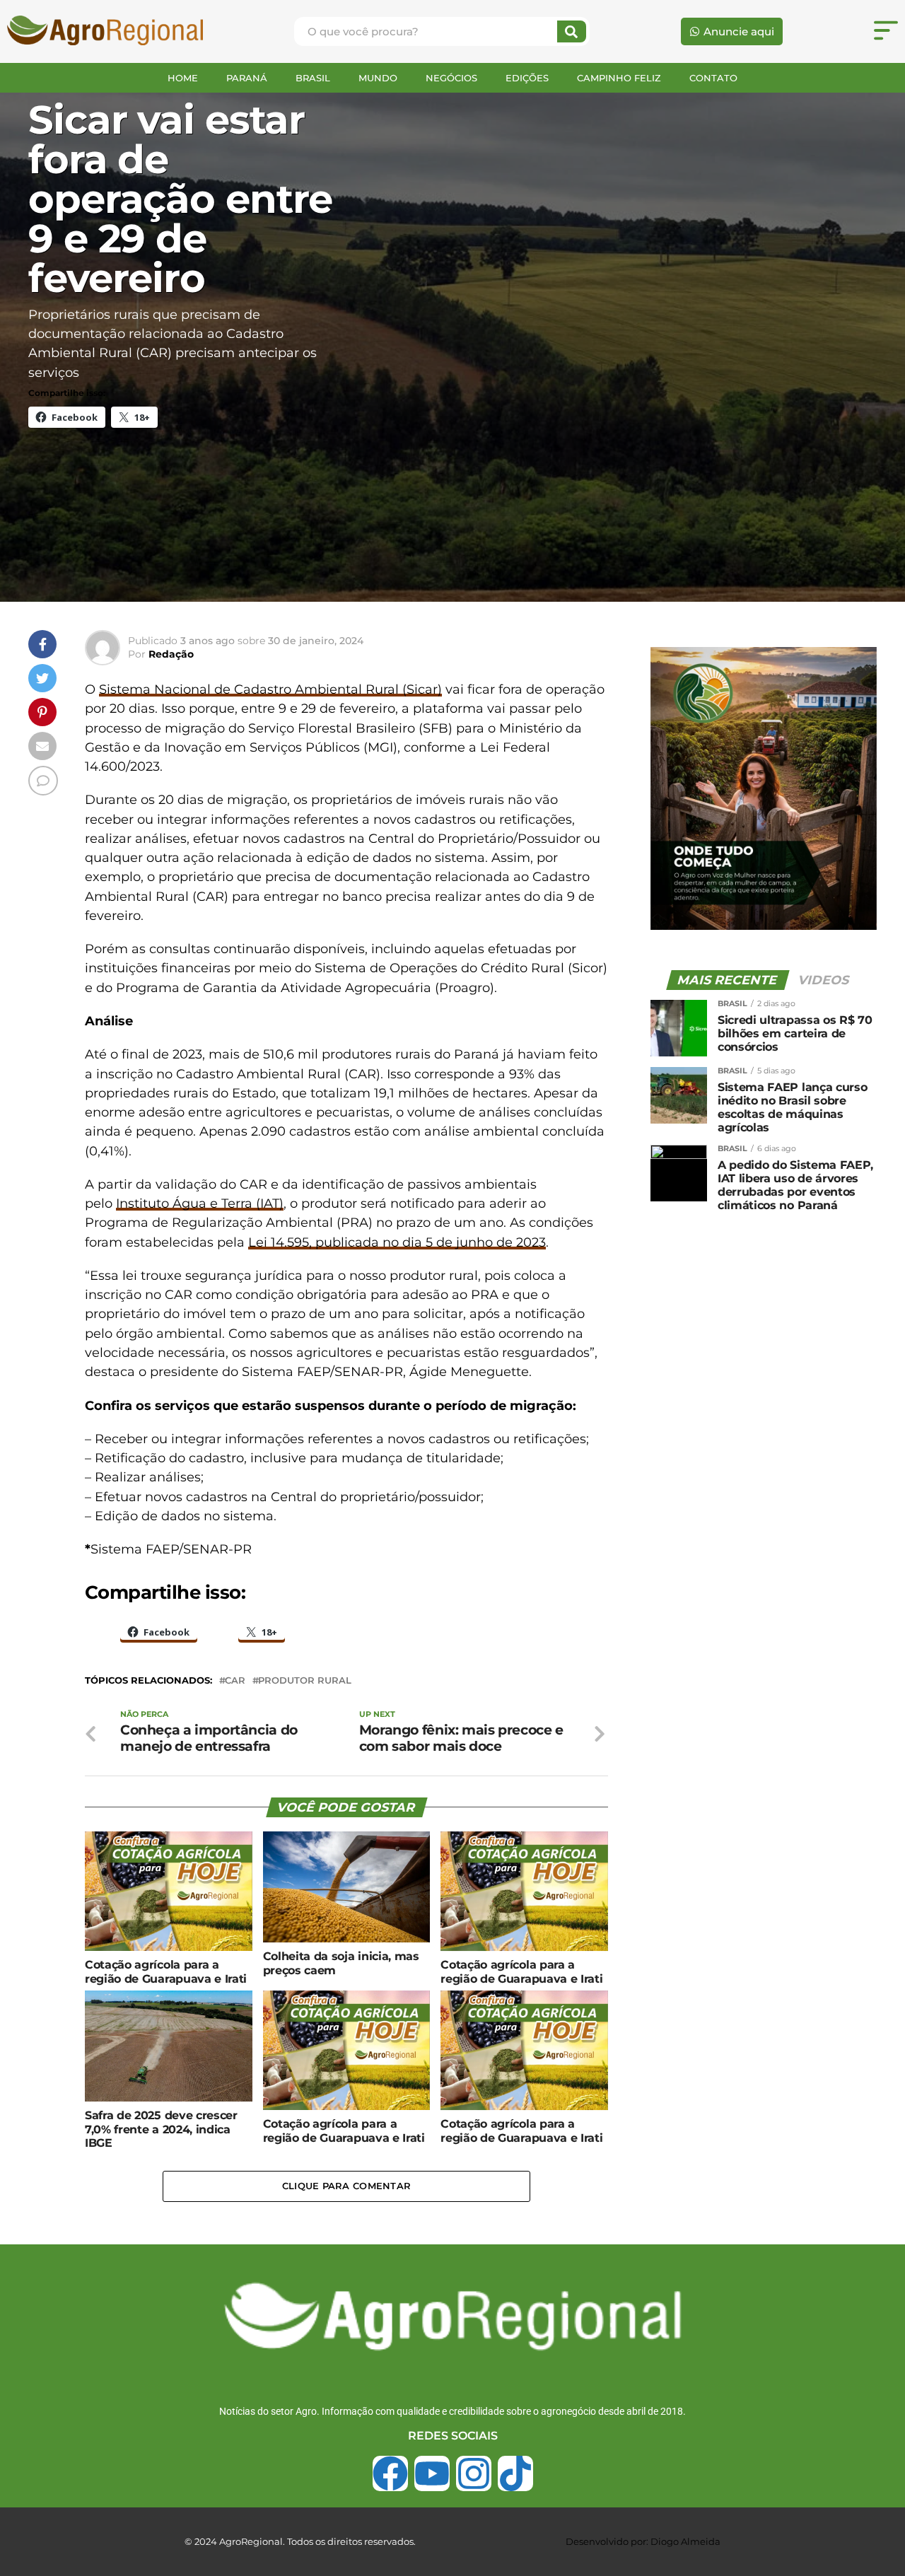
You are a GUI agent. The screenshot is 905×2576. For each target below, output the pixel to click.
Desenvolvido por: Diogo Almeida (643, 2541)
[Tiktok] (515, 2473)
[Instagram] (474, 2473)
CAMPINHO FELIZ (619, 78)
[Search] (572, 31)
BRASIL (313, 78)
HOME (183, 78)
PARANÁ (247, 78)
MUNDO (378, 78)
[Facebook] (390, 2473)
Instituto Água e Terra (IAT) (200, 1203)
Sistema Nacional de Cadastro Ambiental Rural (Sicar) (270, 689)
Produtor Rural (305, 1681)
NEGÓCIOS (451, 78)
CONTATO (713, 78)
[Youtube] (432, 2473)
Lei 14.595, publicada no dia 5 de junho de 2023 (397, 1242)
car (235, 1681)
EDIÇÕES (527, 78)
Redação (171, 654)
